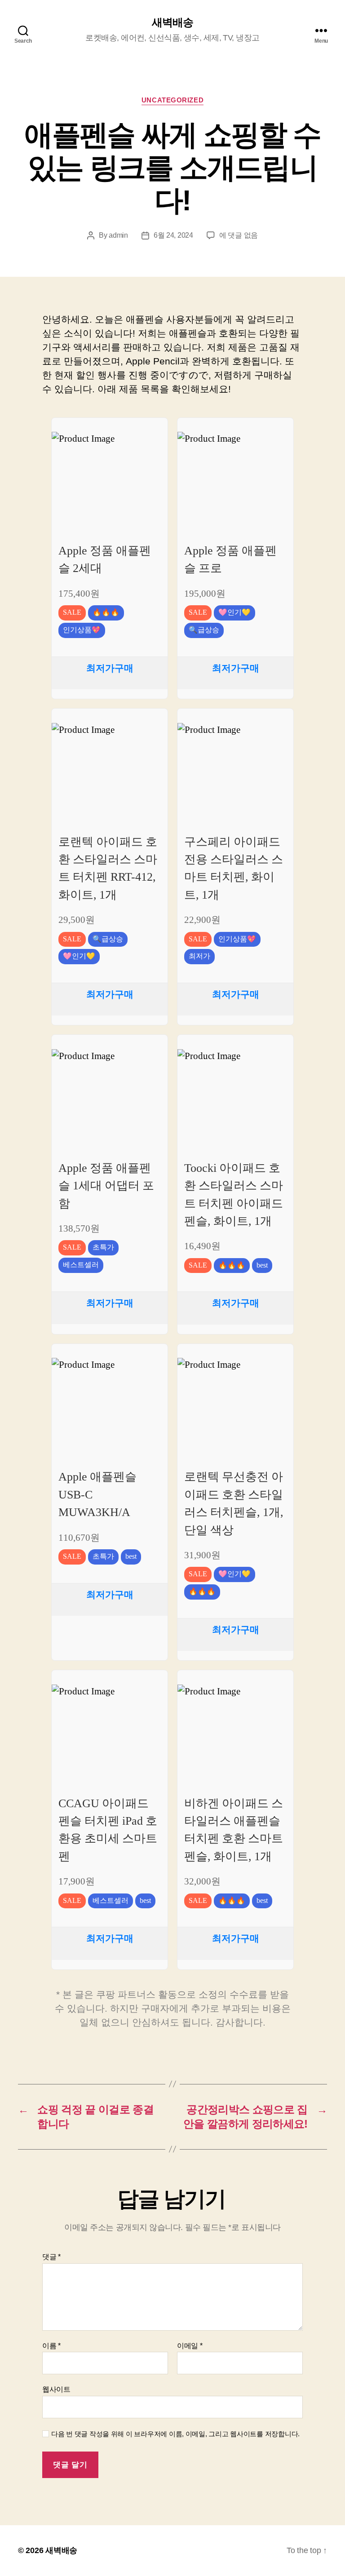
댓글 (51, 2257)
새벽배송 (172, 22)
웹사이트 (56, 2389)
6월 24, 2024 (173, 235)
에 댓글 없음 (239, 235)
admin (118, 235)
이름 (51, 2346)
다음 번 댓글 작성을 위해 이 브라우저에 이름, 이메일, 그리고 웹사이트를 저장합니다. (175, 2434)
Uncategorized (172, 100)
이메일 (190, 2346)
